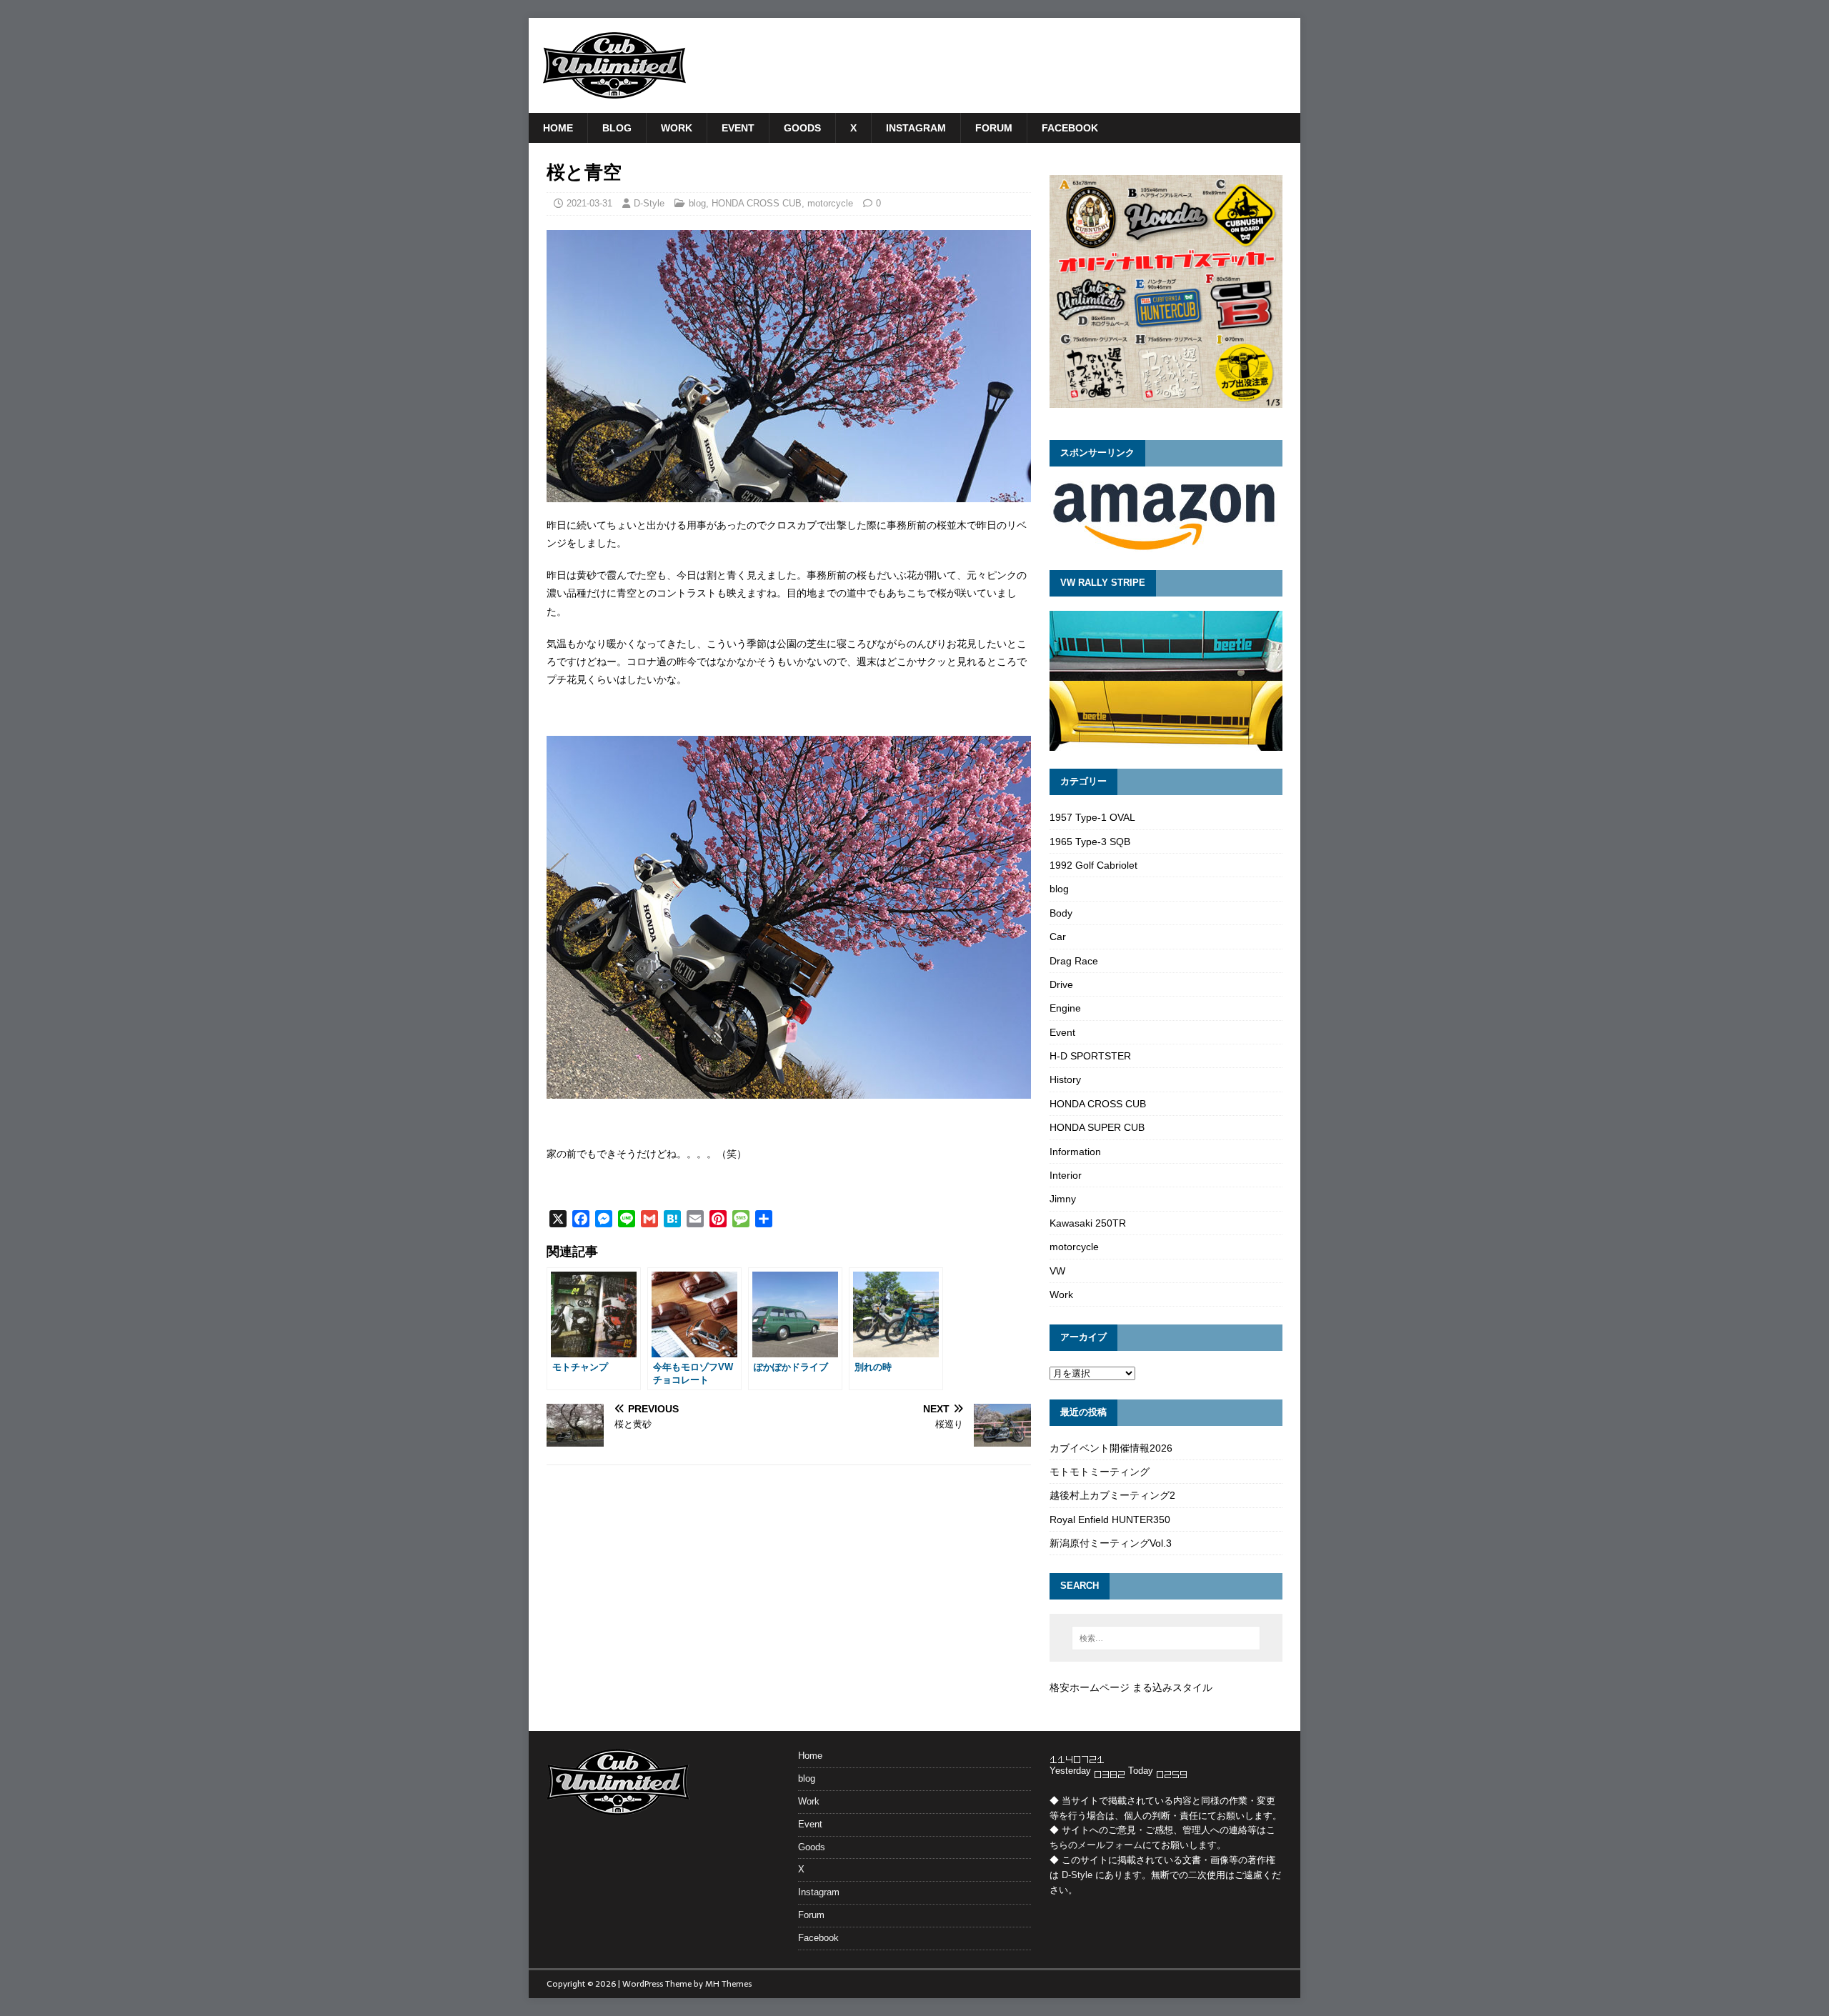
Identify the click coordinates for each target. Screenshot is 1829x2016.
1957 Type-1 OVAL (1092, 817)
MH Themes (728, 1984)
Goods (802, 128)
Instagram (916, 128)
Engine (1065, 1008)
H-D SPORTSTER (1090, 1056)
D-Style (649, 203)
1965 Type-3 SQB (1090, 842)
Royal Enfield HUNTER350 (1110, 1520)
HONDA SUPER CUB (1097, 1127)
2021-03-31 (589, 203)
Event (738, 128)
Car (1058, 937)
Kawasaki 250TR (1088, 1223)
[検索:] (1166, 1638)
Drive (1061, 984)
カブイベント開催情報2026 (1111, 1448)
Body (1061, 913)
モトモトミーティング (1100, 1472)
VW (1057, 1271)
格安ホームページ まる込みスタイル (1131, 1687)
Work (677, 128)
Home (558, 128)
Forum (994, 128)
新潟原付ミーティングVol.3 (1111, 1543)
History (1065, 1079)
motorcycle (830, 203)
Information (1075, 1152)
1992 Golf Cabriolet (1093, 865)
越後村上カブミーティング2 (1112, 1495)
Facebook (1070, 128)
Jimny (1063, 1199)
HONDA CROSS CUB (757, 203)
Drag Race (1074, 961)
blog (617, 128)
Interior (1066, 1175)
